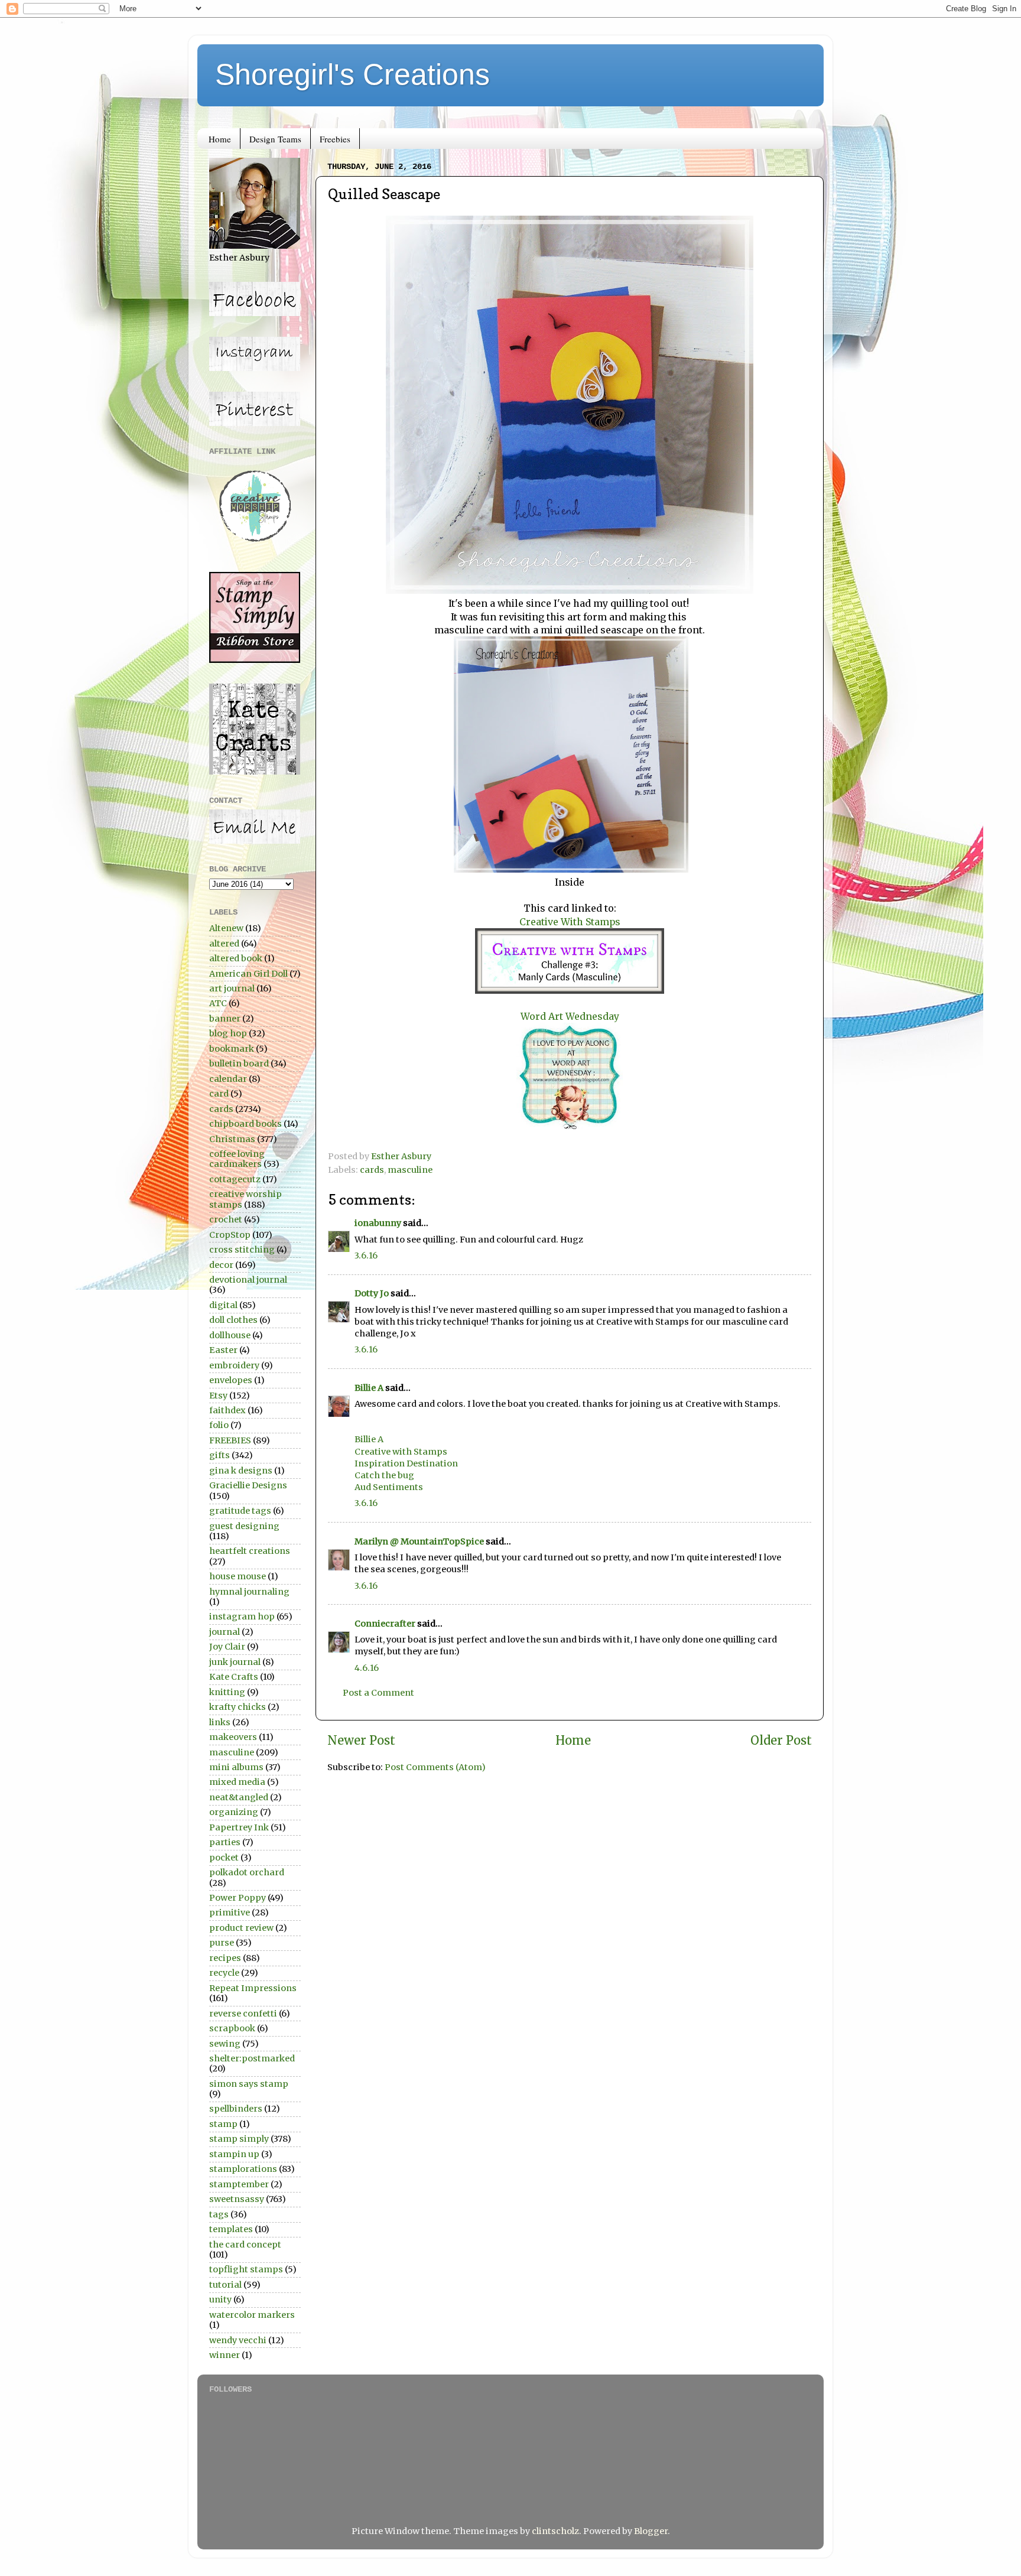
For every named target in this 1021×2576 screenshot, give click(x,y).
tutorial (225, 2285)
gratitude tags (240, 1511)
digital (223, 1305)
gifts (220, 1455)
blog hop (228, 1033)
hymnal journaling (249, 1592)
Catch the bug (384, 1475)
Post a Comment (378, 1693)
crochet (226, 1219)
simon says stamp (249, 2084)
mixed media (237, 1782)
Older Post (781, 1741)
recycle (224, 1973)
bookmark (232, 1049)
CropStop (230, 1235)
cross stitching (242, 1250)
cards (372, 1170)
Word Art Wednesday (570, 1016)
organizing (234, 1812)
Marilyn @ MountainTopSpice (419, 1541)
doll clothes (233, 1320)
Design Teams (275, 139)
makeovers (233, 1737)
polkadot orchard (247, 1872)
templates (231, 2229)
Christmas (232, 1139)
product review (241, 1928)
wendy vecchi (238, 2340)
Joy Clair (227, 1647)
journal (225, 1632)
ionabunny (378, 1223)
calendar (228, 1079)
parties (225, 1842)
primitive (230, 1913)
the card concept (245, 2245)
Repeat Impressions (253, 1988)
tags (219, 2214)
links (220, 1722)
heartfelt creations (250, 1551)
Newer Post (361, 1741)
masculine (410, 1170)
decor (221, 1265)
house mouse (238, 1576)
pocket (224, 1858)
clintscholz (555, 2531)
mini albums (236, 1767)
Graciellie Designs (248, 1485)
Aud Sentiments (389, 1487)
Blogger (651, 2531)
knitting (227, 1692)
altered (224, 944)
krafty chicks (238, 1707)
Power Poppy (238, 1898)
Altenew (226, 928)
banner (225, 1019)
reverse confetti (243, 2014)
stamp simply (239, 2139)
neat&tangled (239, 1797)
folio (219, 1425)
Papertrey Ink (239, 1827)
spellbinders (236, 2109)
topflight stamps (246, 2269)
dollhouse (230, 1335)
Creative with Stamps (401, 1452)
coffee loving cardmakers (237, 1159)
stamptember (239, 2184)
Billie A (369, 1388)
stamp (223, 2124)
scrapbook (232, 2028)
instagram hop (242, 1616)
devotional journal (248, 1280)
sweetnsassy (237, 2199)
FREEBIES (230, 1440)
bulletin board (239, 1063)
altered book (236, 958)
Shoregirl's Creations (352, 74)
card (219, 1094)
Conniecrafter (385, 1624)
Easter (223, 1350)
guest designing (244, 1526)
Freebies (335, 139)
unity (220, 2299)
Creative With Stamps (570, 922)
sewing (225, 2044)
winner (225, 2355)
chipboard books (246, 1124)
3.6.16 (366, 1256)
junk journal (235, 1662)
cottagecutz (235, 1179)
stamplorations (243, 2169)
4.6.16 (367, 1668)
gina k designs (241, 1471)
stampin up (234, 2154)
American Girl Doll (248, 974)
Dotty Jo (372, 1293)
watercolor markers (252, 2315)
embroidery (234, 1365)
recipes (225, 1958)
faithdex (227, 1410)
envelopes (231, 1380)
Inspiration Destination (406, 1463)
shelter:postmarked (252, 2058)
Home (220, 139)
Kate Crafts (234, 1677)
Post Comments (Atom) (435, 1767)
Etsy (218, 1396)
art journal (232, 988)
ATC (218, 1003)
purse (222, 1943)
